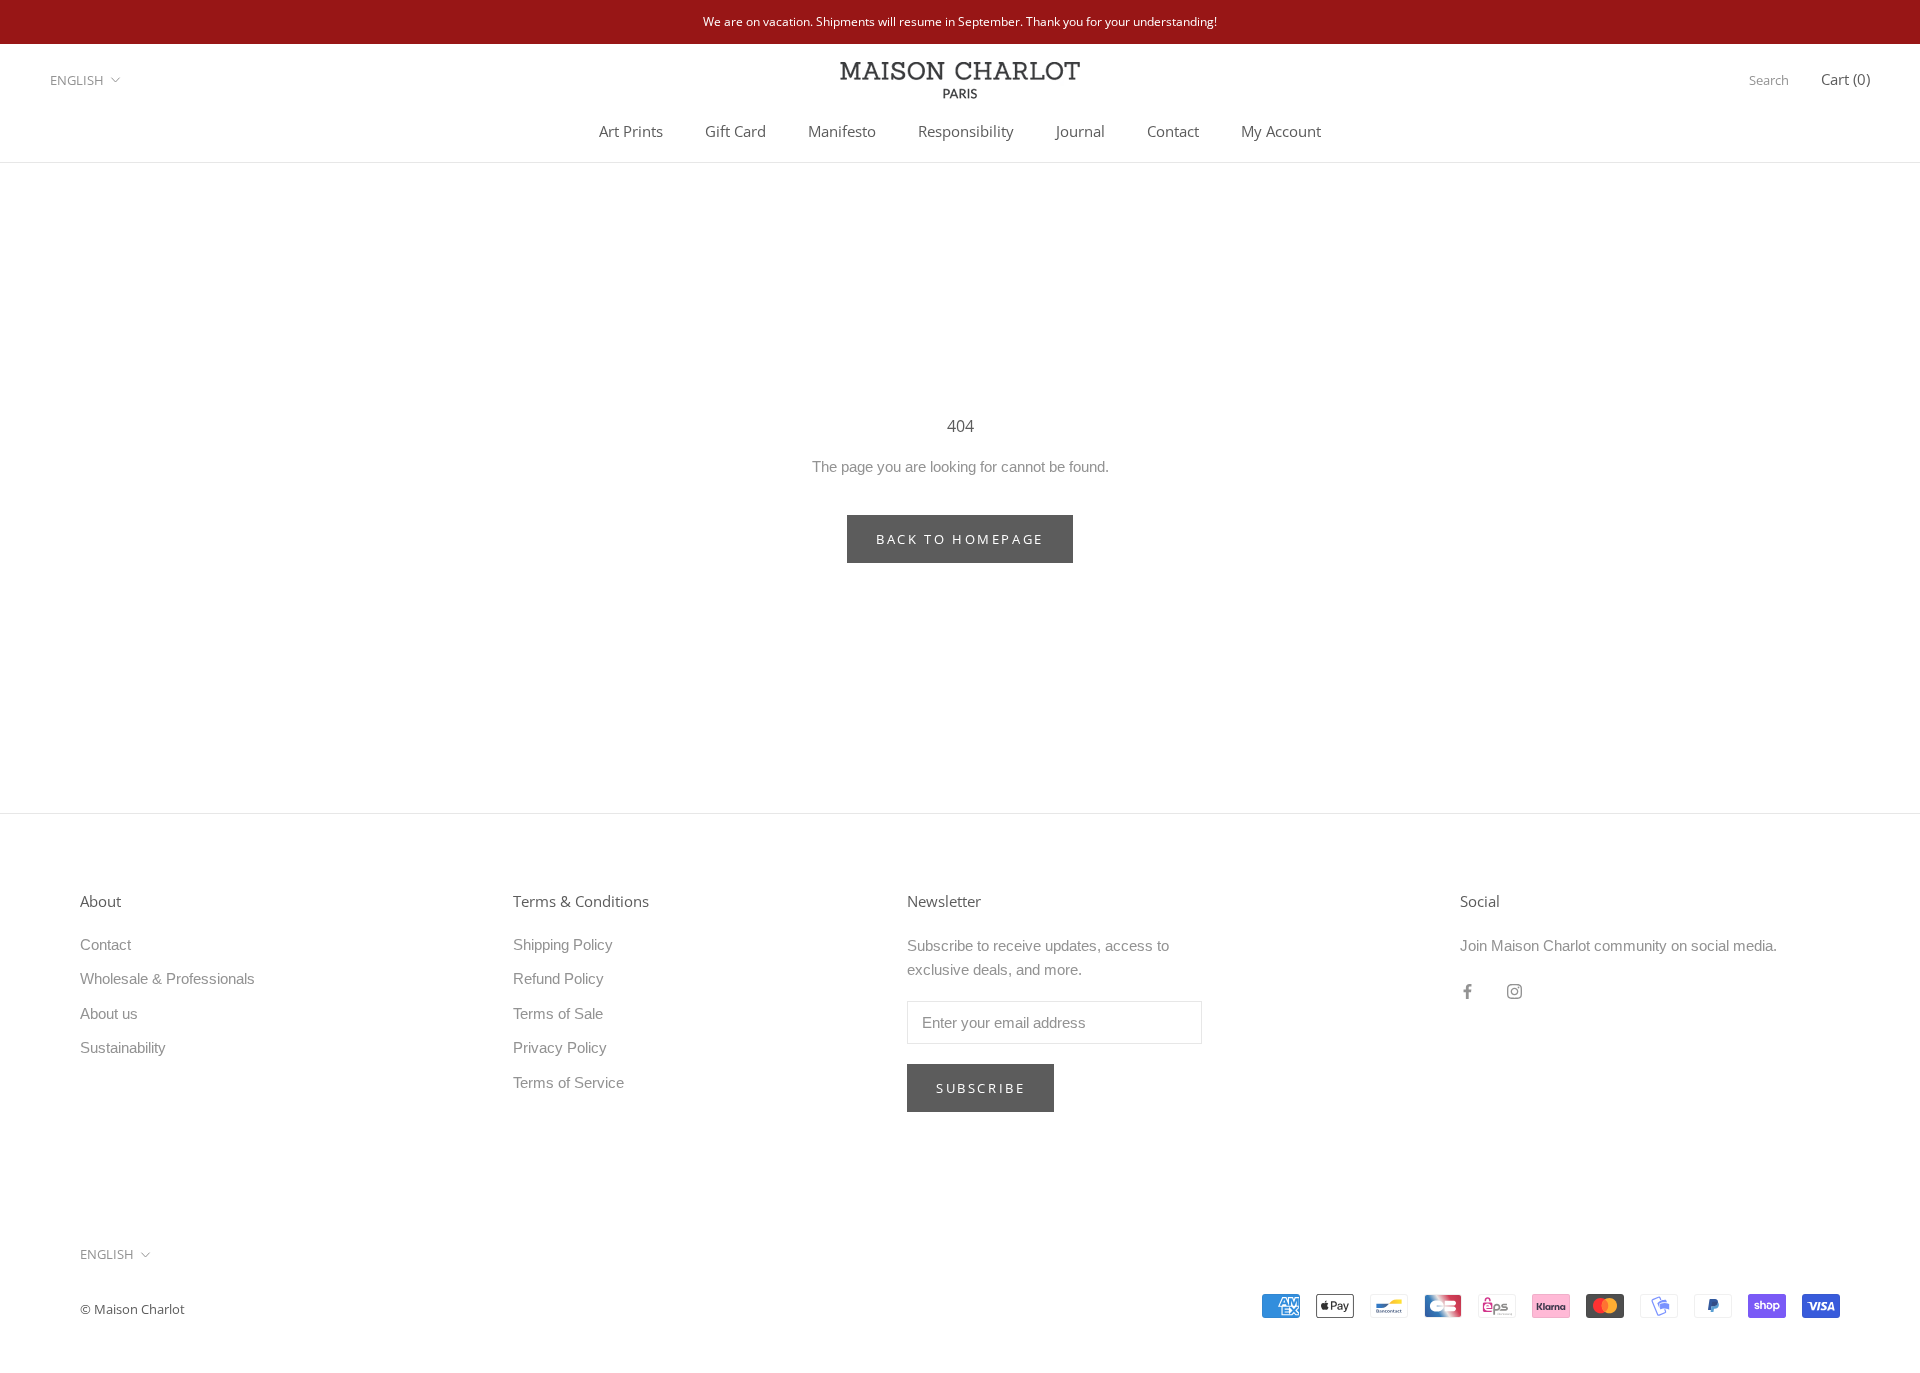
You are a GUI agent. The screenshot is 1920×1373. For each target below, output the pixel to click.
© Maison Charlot (132, 1309)
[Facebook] (1467, 990)
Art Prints (631, 131)
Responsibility (966, 131)
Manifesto (842, 131)
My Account (1281, 131)
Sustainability (123, 1047)
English (77, 80)
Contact (1173, 131)
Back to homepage (960, 539)
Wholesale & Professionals (167, 978)
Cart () (1845, 79)
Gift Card (735, 131)
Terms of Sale (558, 1013)
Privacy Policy (560, 1047)
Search (1769, 80)
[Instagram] (1514, 990)
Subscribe (980, 1088)
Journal (1080, 131)
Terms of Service (568, 1082)
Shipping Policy (563, 944)
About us (109, 1013)
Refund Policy (558, 978)
